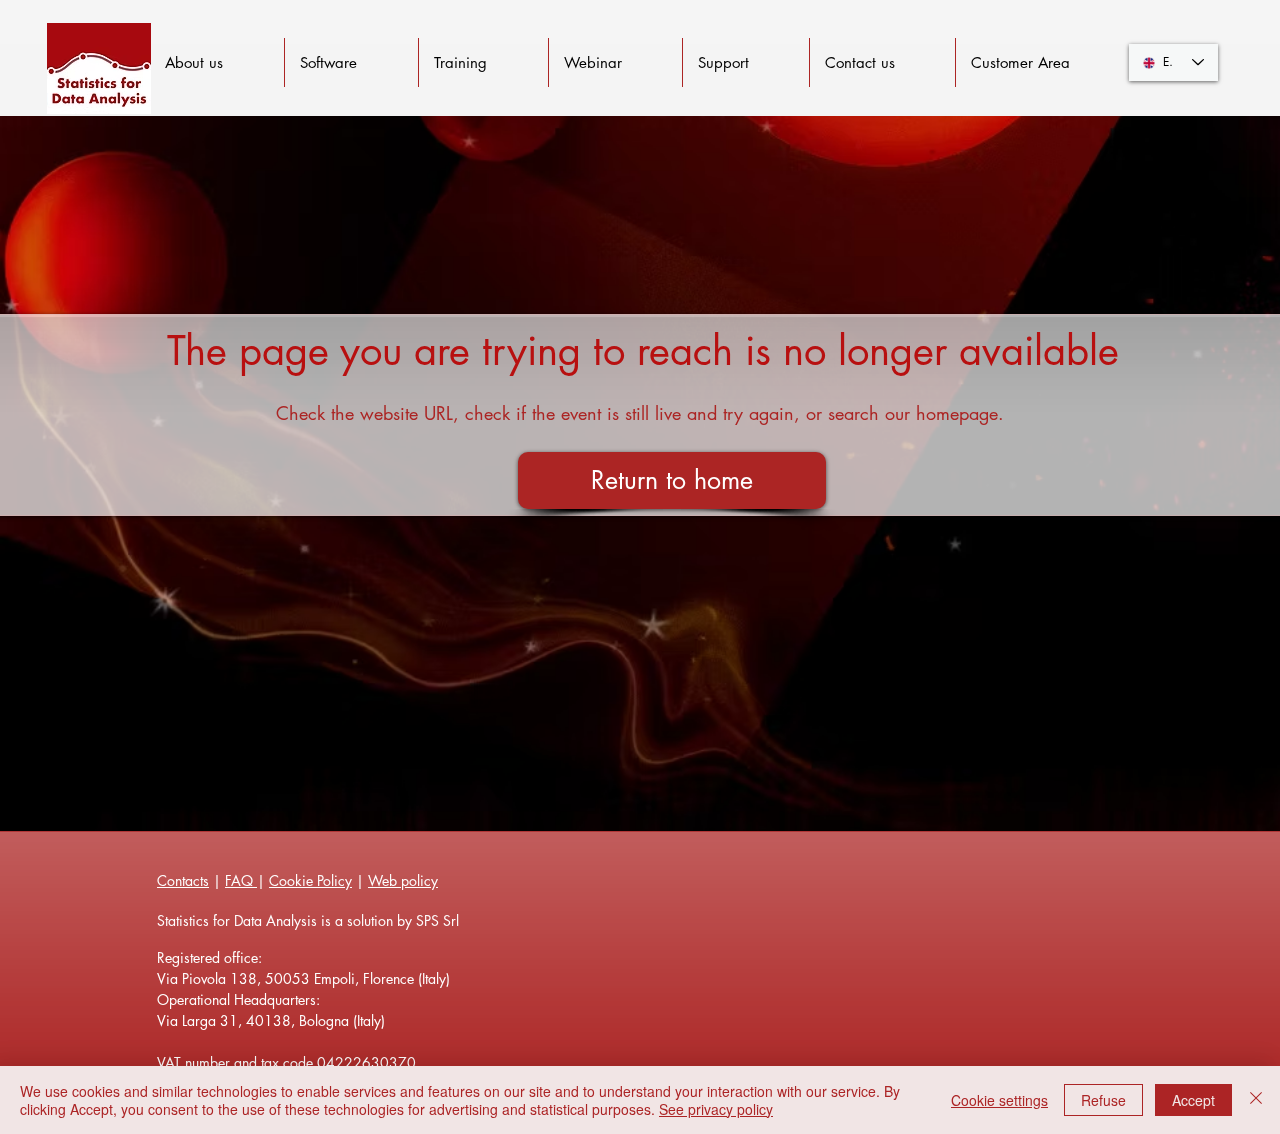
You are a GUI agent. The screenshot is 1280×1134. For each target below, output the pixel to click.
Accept (1193, 1100)
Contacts (183, 880)
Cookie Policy (310, 880)
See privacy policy (716, 1109)
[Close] (1256, 1100)
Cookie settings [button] (999, 1100)
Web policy (403, 880)
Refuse (1103, 1100)
